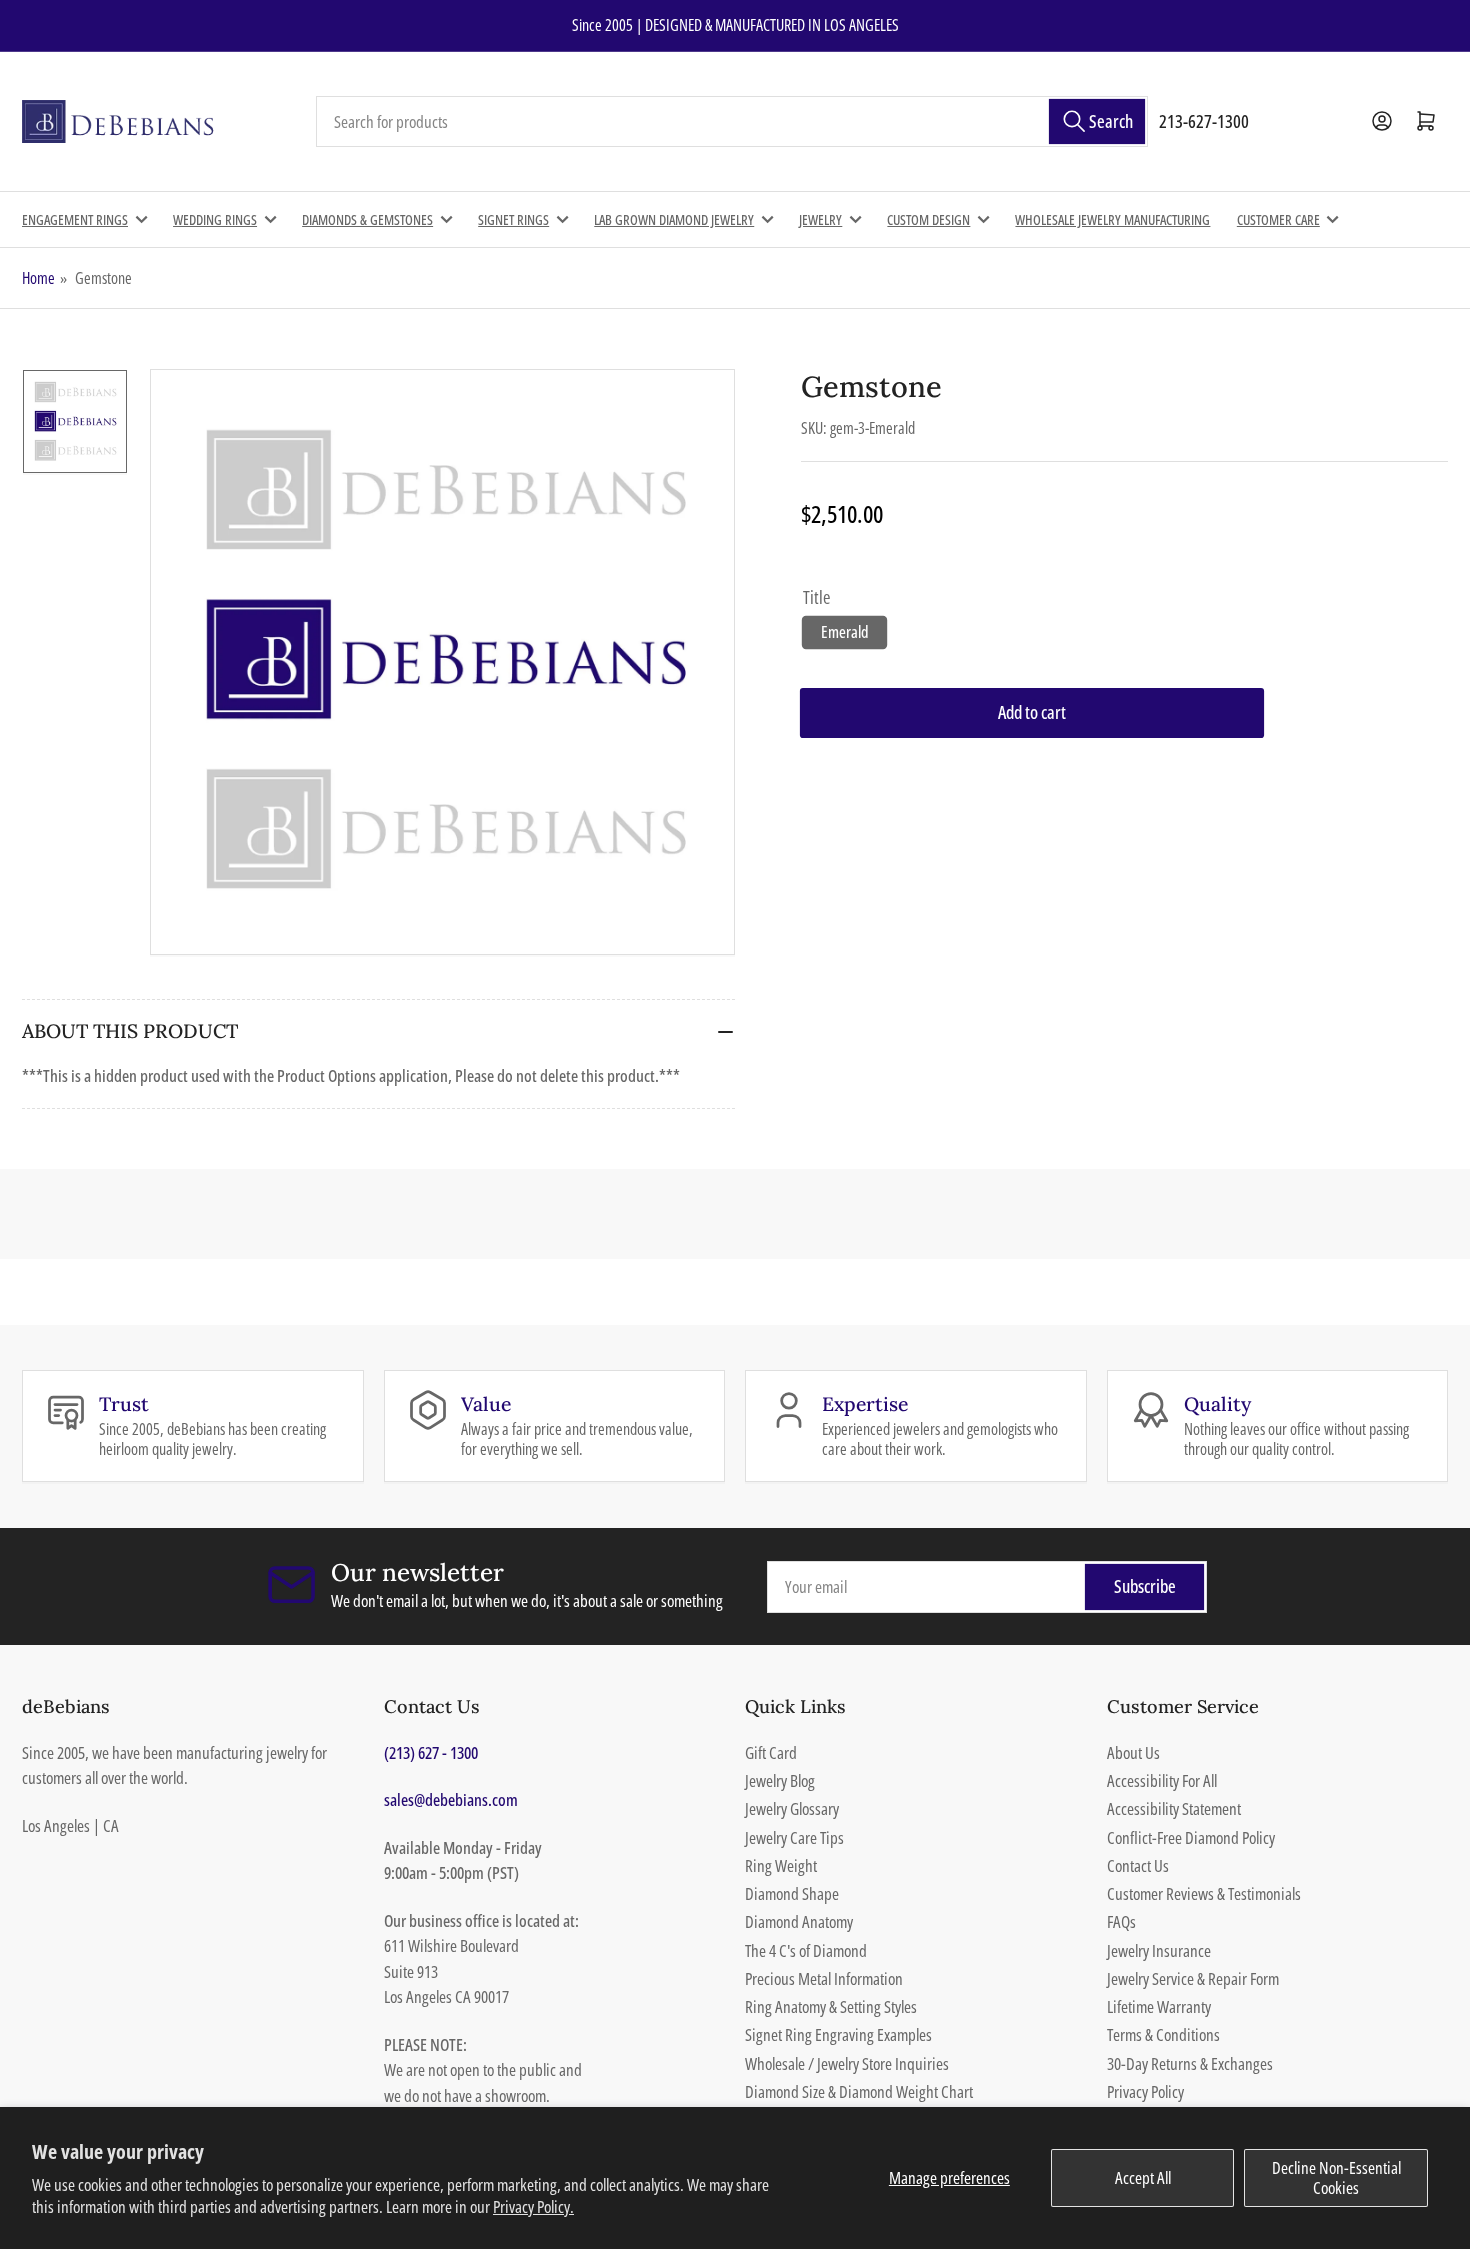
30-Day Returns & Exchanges (1190, 2063)
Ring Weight (781, 1865)
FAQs (1121, 1921)
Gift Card (771, 1752)
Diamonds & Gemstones (367, 219)
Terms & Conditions (1163, 2034)
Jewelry (820, 219)
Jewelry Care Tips (794, 1837)
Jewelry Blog (780, 1780)
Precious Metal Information (824, 1978)
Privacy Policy (1145, 2091)
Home (38, 278)
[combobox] (732, 122)
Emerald (845, 632)
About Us (1133, 1752)
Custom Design (928, 219)
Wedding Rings (215, 219)
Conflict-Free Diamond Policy (1191, 1837)
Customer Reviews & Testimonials (1204, 1893)
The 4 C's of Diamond (806, 1950)
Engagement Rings (75, 219)
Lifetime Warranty (1159, 2006)
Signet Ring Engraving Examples (838, 2034)
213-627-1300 (1204, 121)
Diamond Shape (792, 1893)
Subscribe (1145, 1586)
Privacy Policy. (533, 2206)
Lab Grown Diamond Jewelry (674, 219)
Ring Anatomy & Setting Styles (831, 2006)
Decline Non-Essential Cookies (1336, 2177)
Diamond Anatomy (799, 1921)
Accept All (1143, 2177)
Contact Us (1138, 1865)
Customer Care (1278, 219)
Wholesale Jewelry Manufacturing (1112, 219)
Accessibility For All (1162, 1780)
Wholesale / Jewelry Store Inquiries (847, 2063)
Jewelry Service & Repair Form (1193, 1978)
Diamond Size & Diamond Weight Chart (859, 2091)
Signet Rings (513, 219)
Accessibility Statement (1174, 1808)
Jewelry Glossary (792, 1808)
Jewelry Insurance (1159, 1950)
